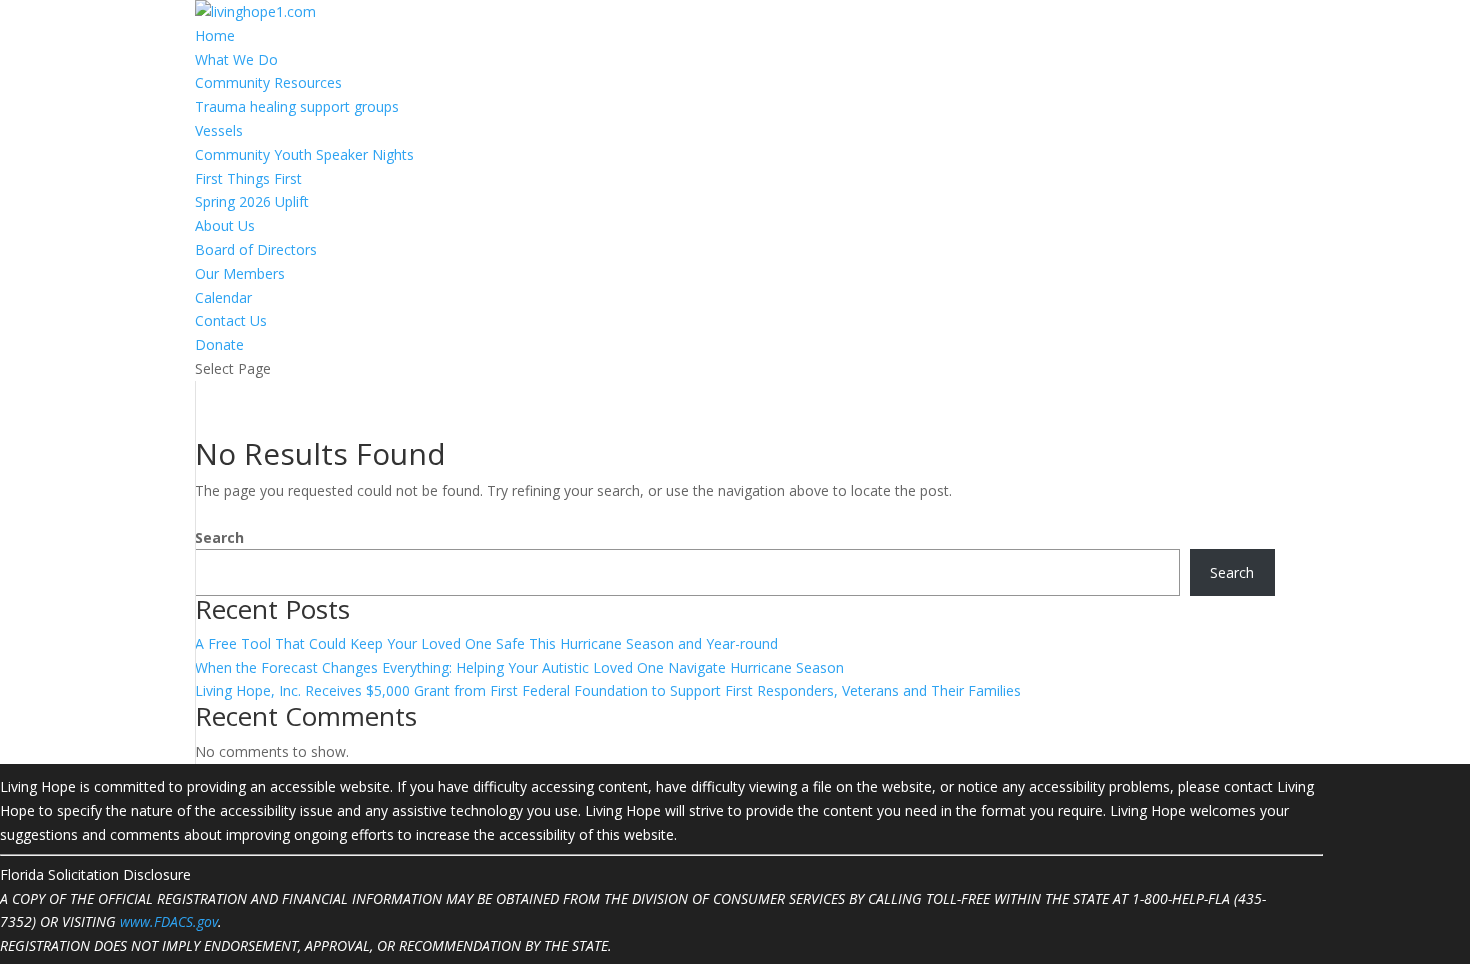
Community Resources (268, 82)
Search (219, 537)
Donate (219, 344)
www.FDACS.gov (169, 921)
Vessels (219, 130)
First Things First (248, 178)
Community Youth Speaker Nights (304, 154)
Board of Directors (256, 249)
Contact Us (231, 320)
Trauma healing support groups (297, 106)
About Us (225, 225)
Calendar (223, 297)
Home (215, 35)
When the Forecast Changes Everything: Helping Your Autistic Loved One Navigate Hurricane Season (519, 667)
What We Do (236, 59)
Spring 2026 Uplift (252, 201)
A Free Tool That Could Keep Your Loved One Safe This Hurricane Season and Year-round (486, 643)
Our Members (240, 273)
